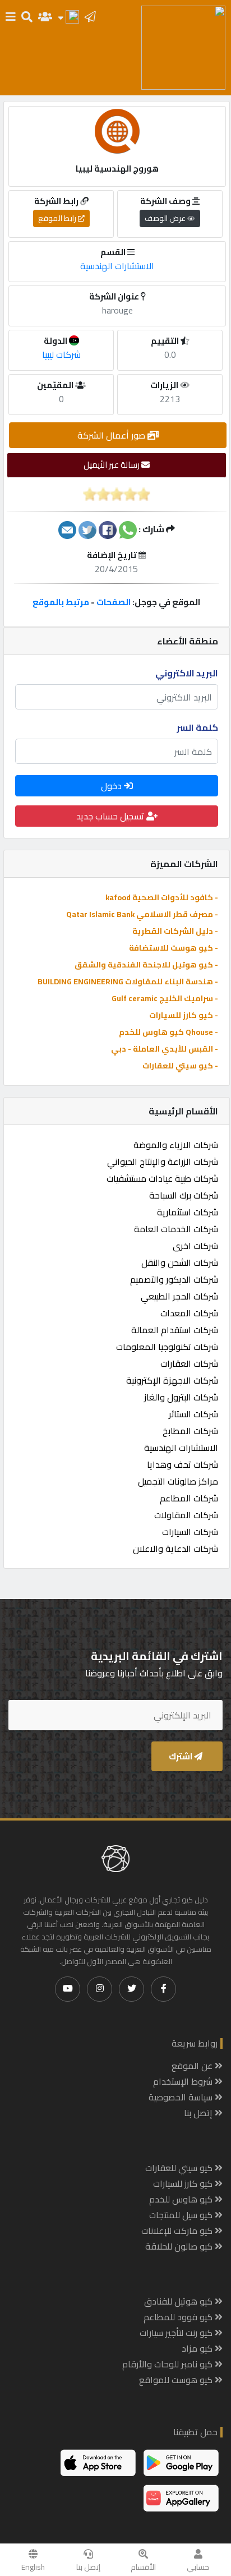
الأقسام (143, 2567)
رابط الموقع (58, 218)
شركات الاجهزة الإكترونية (172, 1380)
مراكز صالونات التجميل (178, 1481)
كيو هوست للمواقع (177, 2380)
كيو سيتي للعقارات (180, 2168)
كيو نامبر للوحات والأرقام (168, 2364)
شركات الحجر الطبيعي (179, 1296)
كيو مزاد (198, 2348)
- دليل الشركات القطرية (175, 931)
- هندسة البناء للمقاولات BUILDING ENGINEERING (128, 981)
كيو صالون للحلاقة (180, 2246)
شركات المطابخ (190, 1431)
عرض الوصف (166, 218)
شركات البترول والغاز (181, 1397)
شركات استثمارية (188, 1212)
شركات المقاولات (186, 1515)
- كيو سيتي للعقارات (180, 1066)
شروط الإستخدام (184, 2081)
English (33, 2567)
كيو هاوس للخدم (182, 2199)
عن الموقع (193, 2066)
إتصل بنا (88, 2567)
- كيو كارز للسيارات (184, 1015)
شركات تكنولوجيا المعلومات (167, 1347)
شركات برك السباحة (184, 1195)
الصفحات (114, 602)
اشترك (181, 1756)
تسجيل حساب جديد (111, 816)
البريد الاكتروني (187, 673)
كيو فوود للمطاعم (179, 2317)
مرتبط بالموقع (61, 602)
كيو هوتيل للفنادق (179, 2301)
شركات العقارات (189, 1363)
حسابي (198, 2567)
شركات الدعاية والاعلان (175, 1549)
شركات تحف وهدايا (183, 1464)
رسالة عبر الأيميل (112, 465)
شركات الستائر (193, 1414)
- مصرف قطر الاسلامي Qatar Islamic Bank (142, 914)
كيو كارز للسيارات (184, 2183)
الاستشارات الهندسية (181, 1448)
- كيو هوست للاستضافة (174, 948)
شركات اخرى (195, 1246)
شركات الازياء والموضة (176, 1145)
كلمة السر (197, 727)
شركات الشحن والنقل (180, 1262)
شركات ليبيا (61, 354)
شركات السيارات (190, 1532)
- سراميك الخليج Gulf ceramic (165, 998)
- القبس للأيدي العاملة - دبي (165, 1049)
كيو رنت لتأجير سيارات (177, 2333)
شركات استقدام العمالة (175, 1330)
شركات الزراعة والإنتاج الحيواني (163, 1162)
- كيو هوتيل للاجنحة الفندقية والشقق (146, 965)
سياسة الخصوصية (182, 2097)
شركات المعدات (189, 1313)
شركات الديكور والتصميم (174, 1279)
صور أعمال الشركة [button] (112, 435)
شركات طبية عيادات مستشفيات (162, 1178)
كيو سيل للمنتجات (182, 2215)
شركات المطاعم (189, 1498)
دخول (112, 786)
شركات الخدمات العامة (176, 1229)
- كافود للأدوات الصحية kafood (162, 897)
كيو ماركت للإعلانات (178, 2231)
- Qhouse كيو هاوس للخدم (168, 1032)
